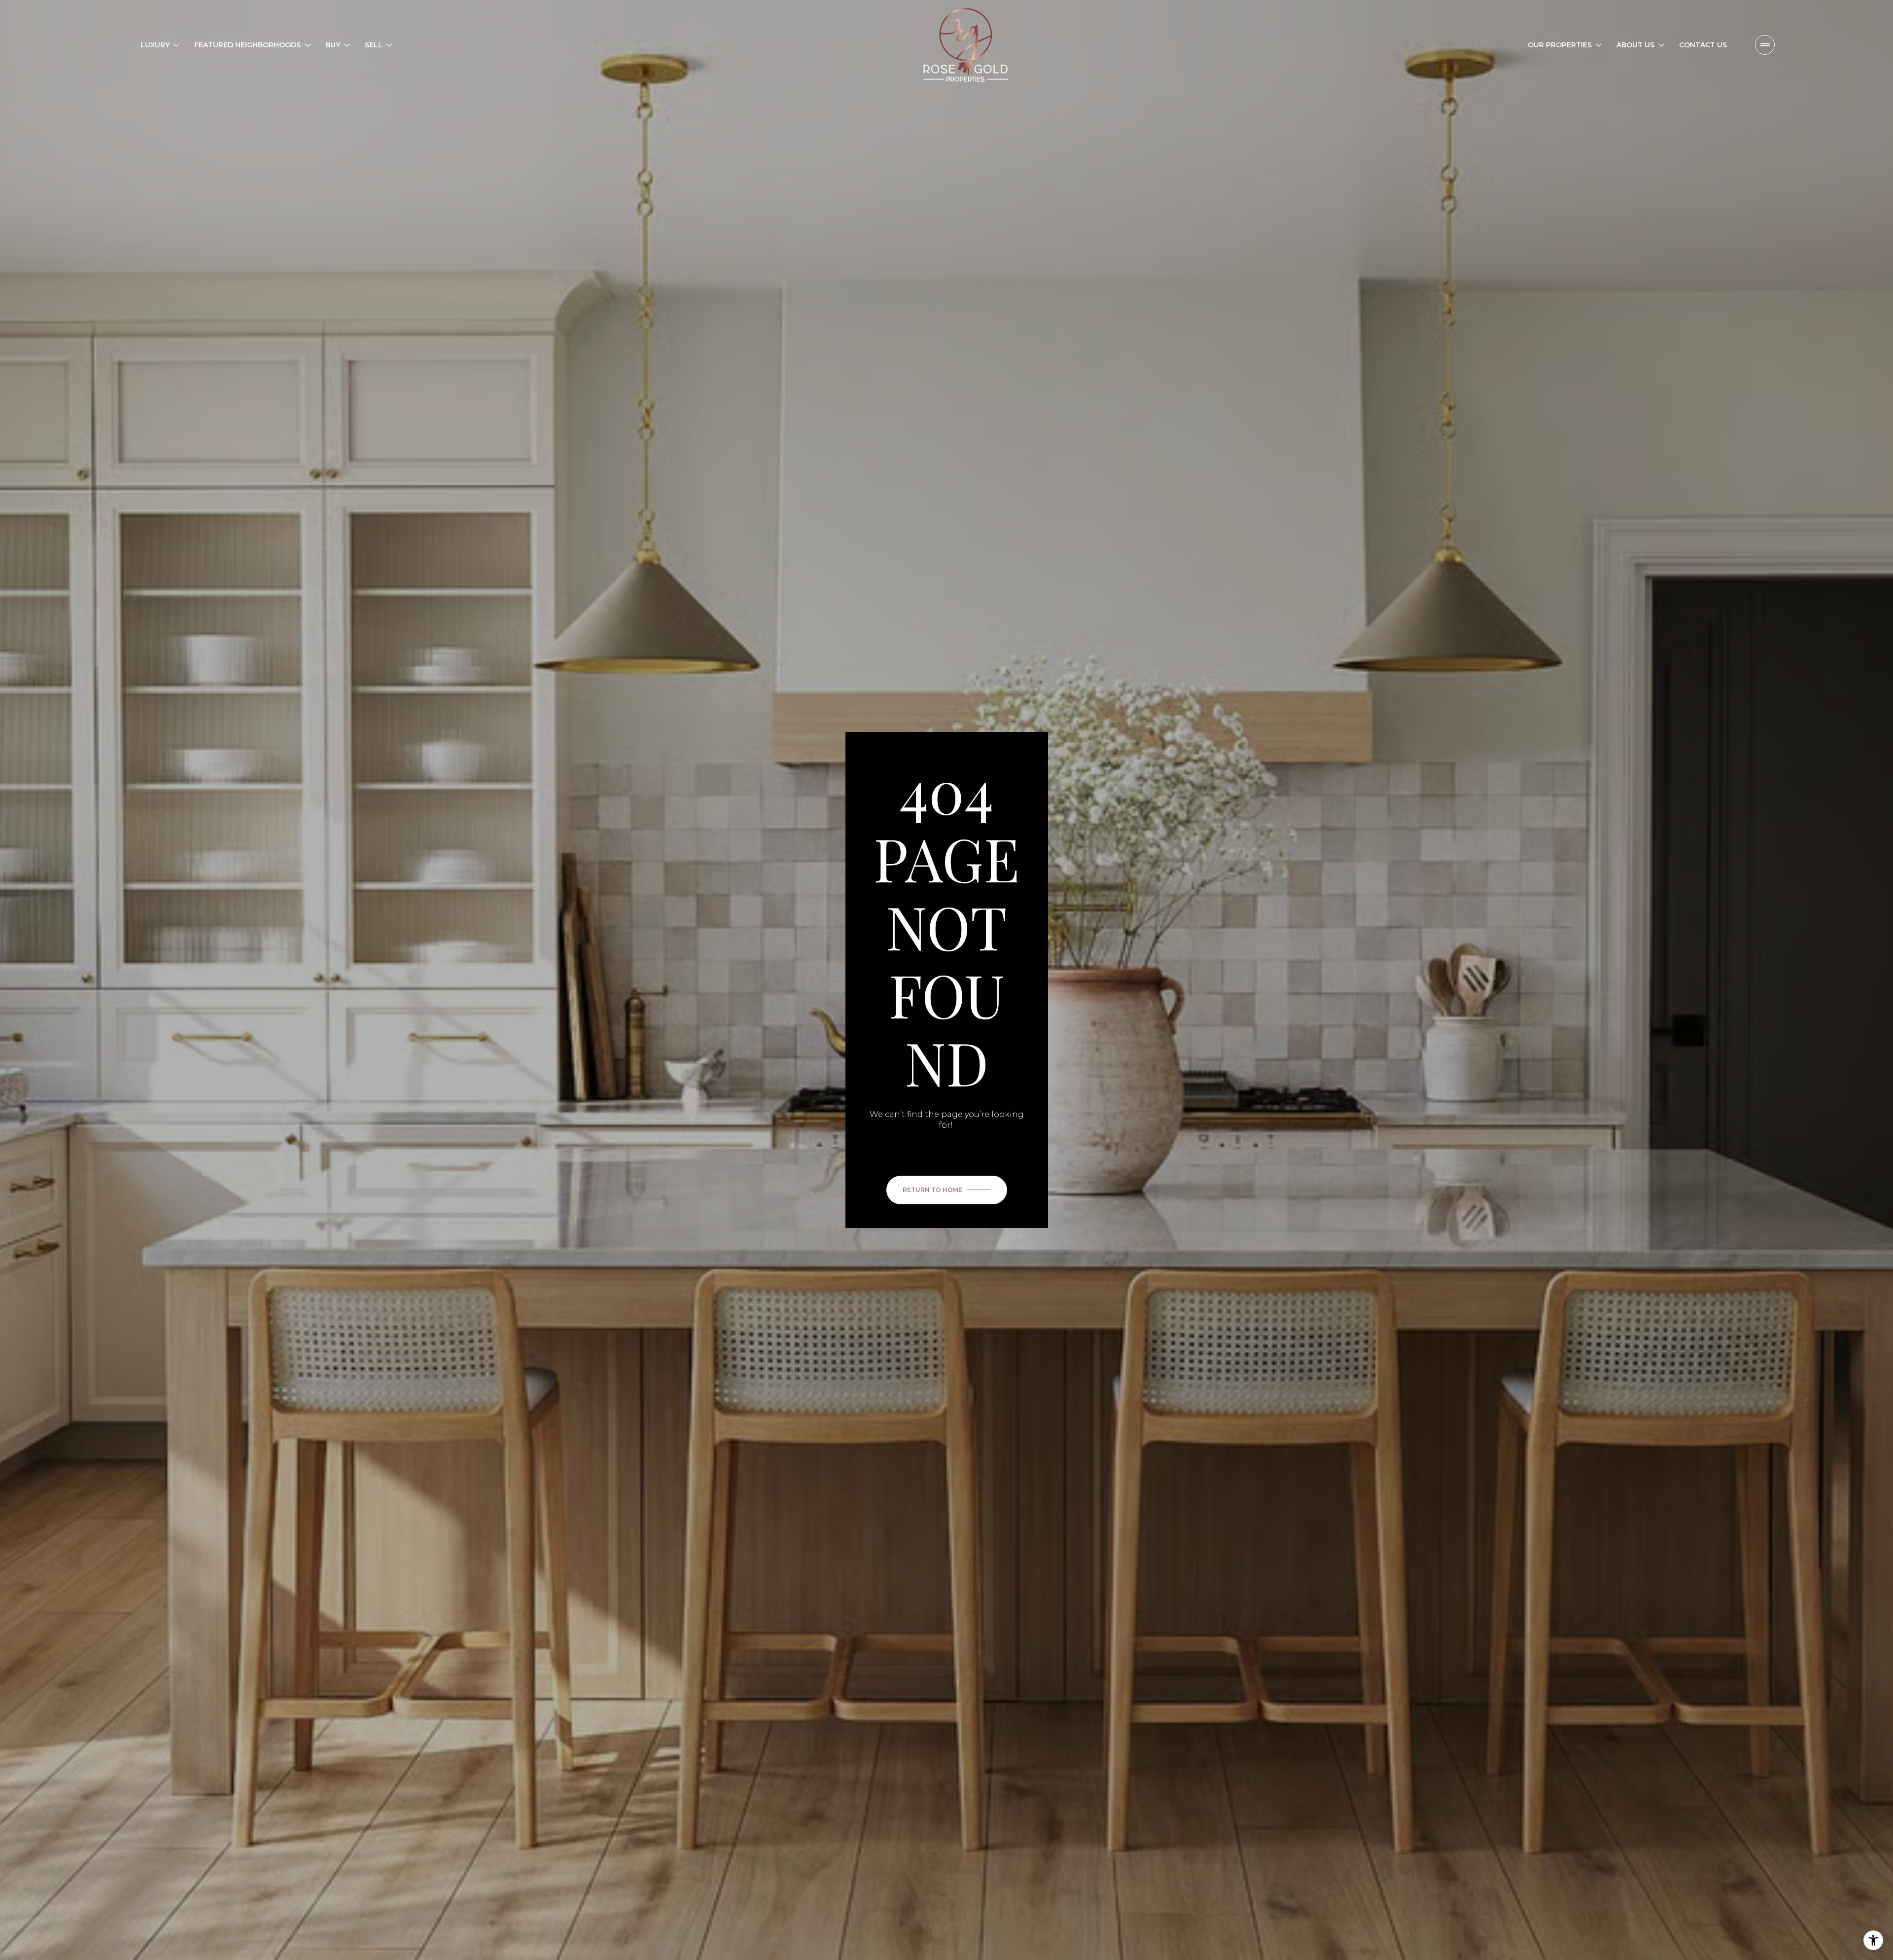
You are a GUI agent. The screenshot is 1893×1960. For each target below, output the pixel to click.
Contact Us (1703, 45)
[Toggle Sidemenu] (1765, 45)
